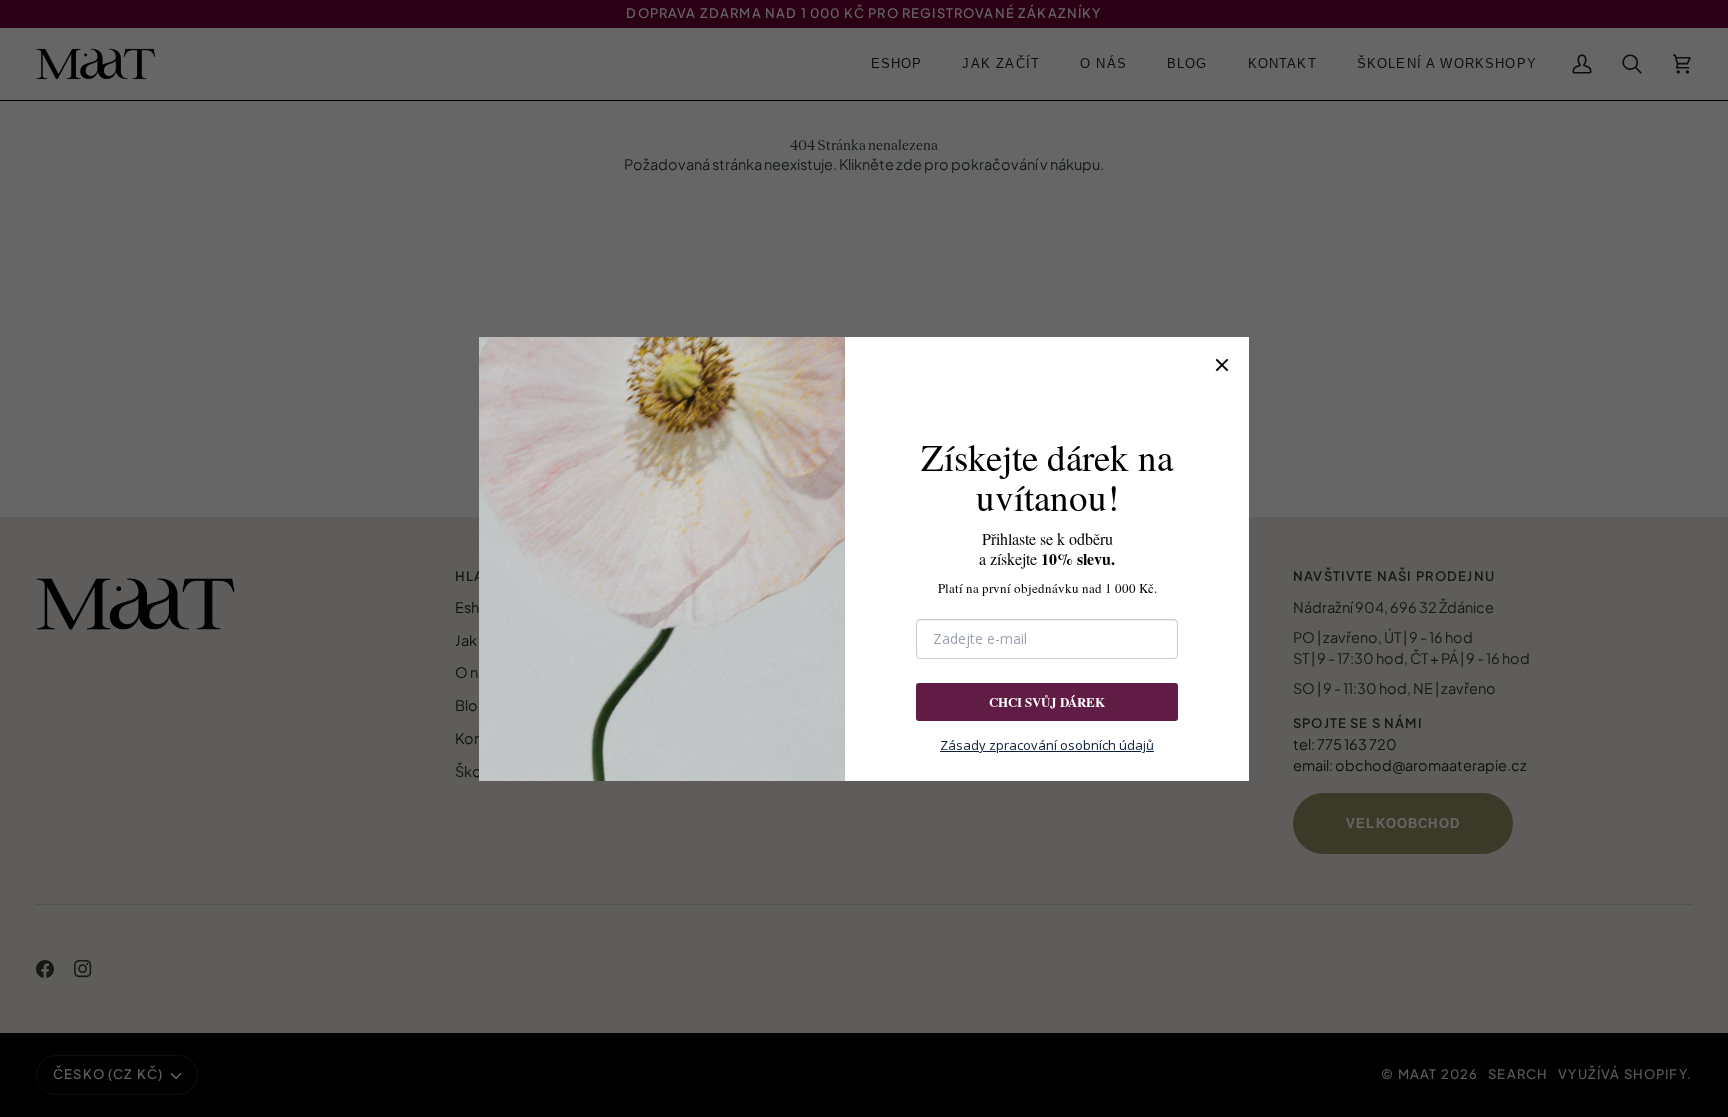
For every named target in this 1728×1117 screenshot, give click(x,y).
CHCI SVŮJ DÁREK (1047, 701)
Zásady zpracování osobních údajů (1047, 745)
